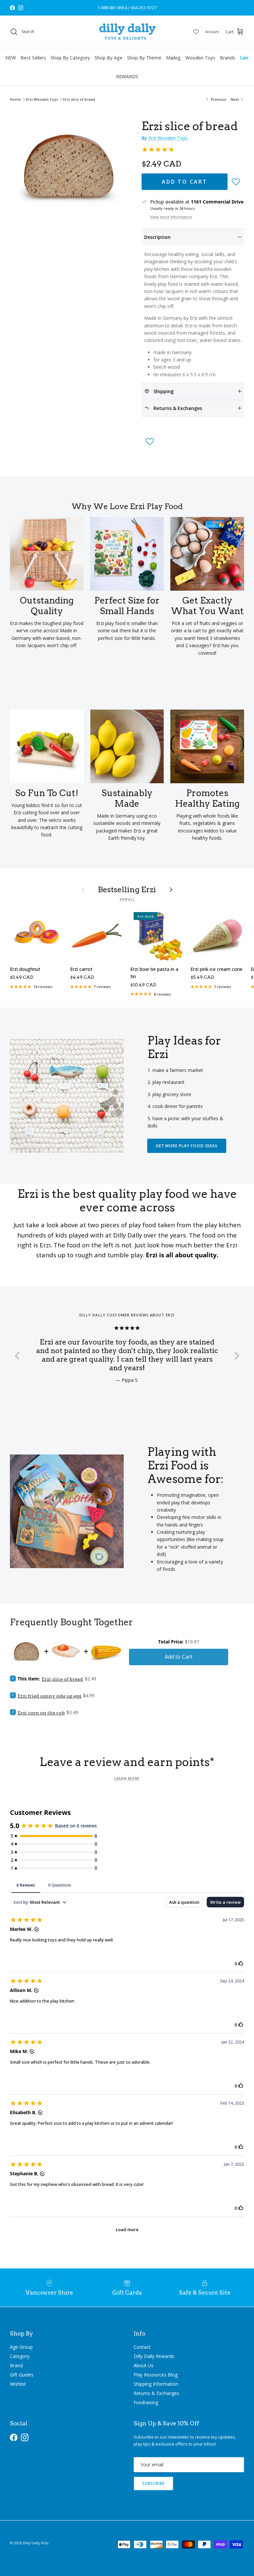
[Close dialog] (242, 1221)
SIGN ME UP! (188, 1331)
